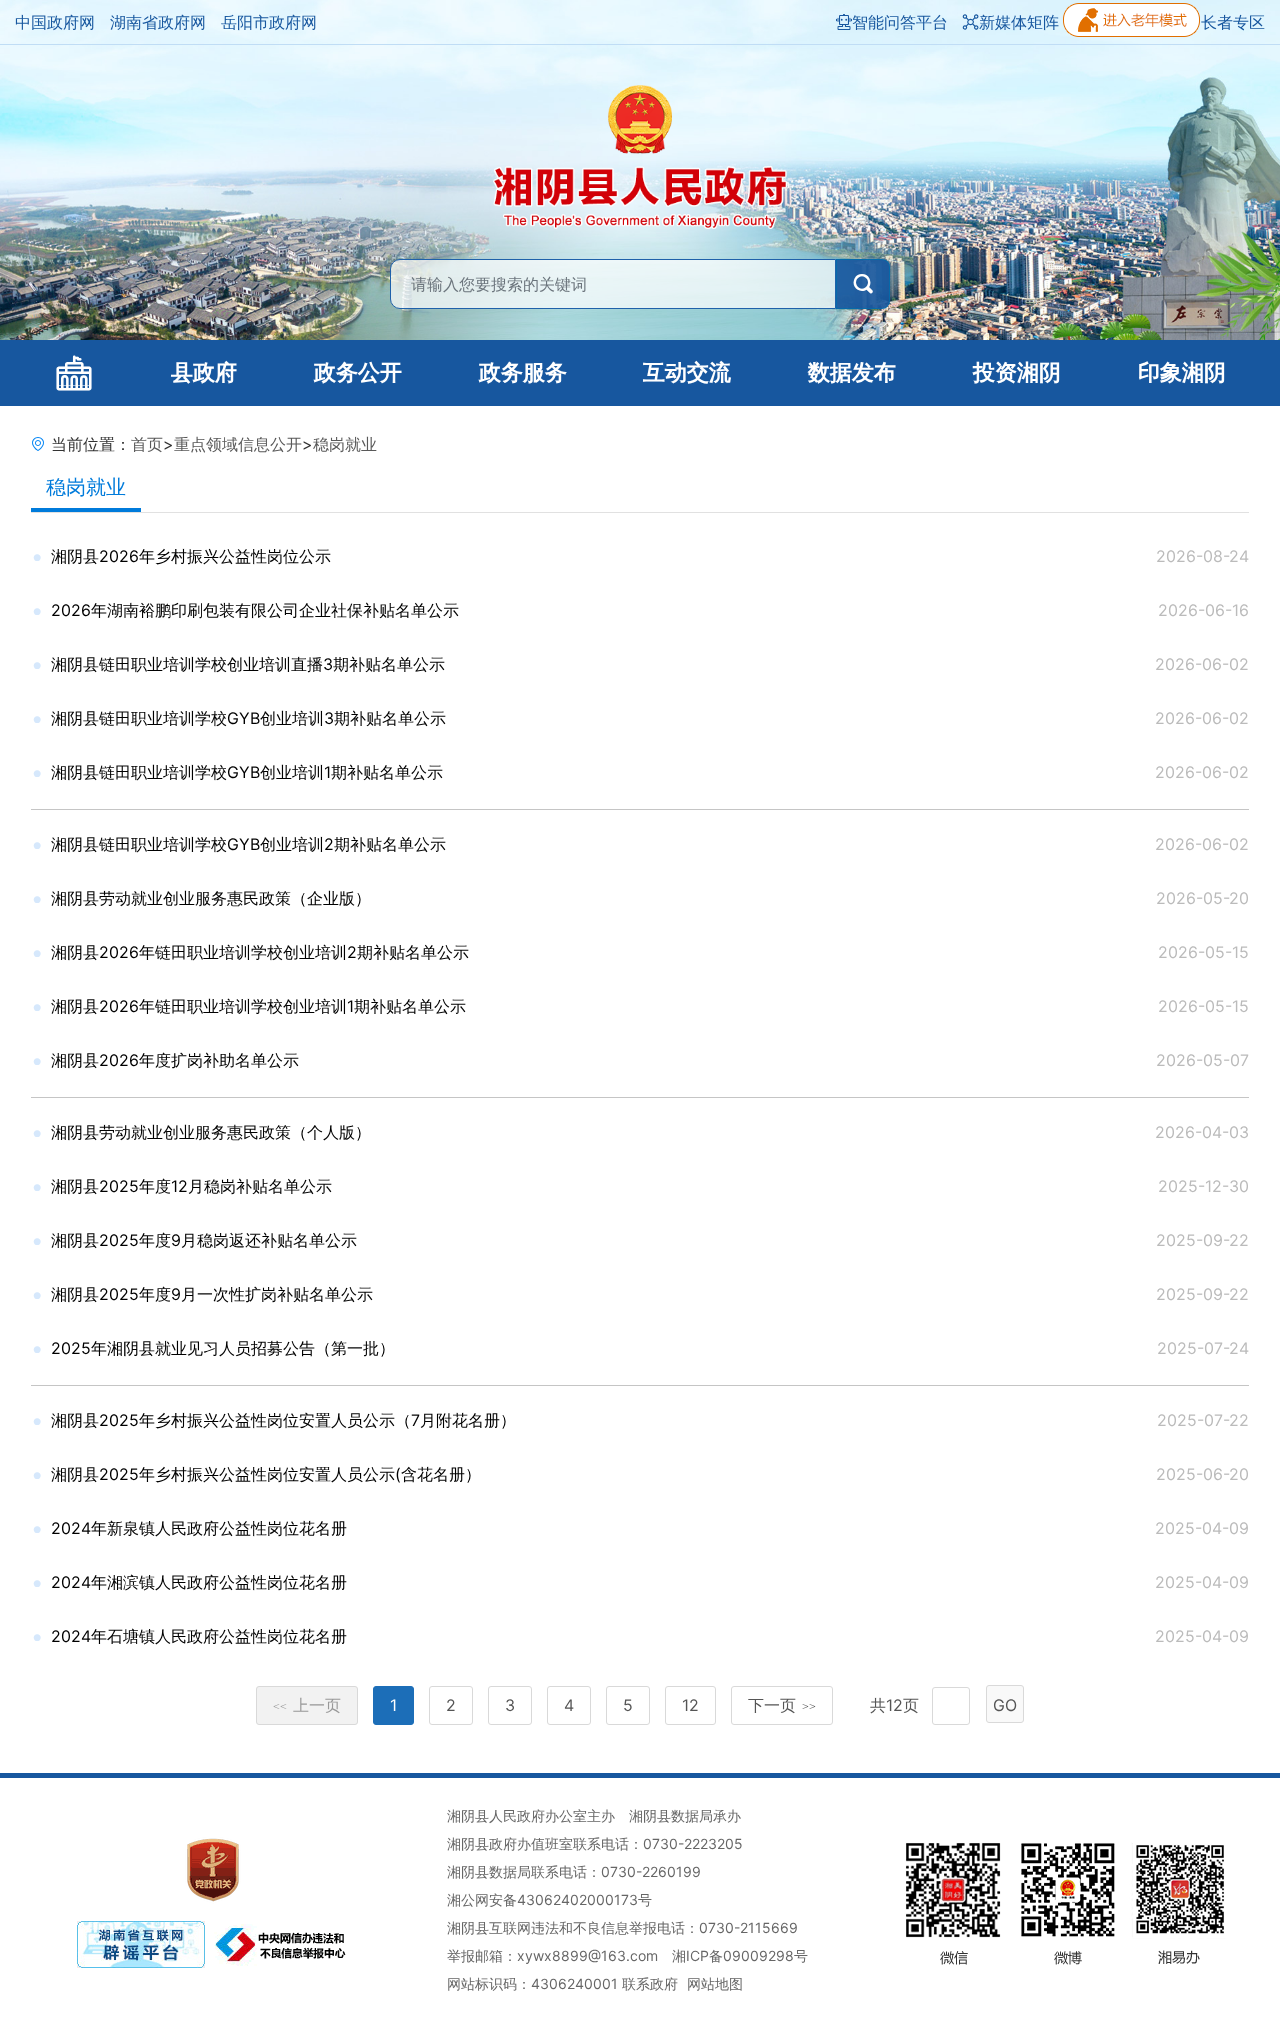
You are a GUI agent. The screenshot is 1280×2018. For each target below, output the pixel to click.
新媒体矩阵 (1019, 22)
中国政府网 (55, 22)
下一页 (782, 1705)
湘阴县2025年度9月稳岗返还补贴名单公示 (204, 1240)
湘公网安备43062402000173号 (549, 1899)
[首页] (74, 373)
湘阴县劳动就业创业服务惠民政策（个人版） (211, 1132)
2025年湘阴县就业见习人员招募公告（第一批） (223, 1348)
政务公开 (358, 372)
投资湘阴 (1017, 372)
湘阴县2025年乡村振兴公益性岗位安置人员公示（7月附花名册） (283, 1420)
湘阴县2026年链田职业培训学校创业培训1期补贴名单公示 (258, 1006)
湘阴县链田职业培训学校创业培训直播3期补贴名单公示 (248, 664)
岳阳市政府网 (269, 22)
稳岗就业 (345, 444)
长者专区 (1233, 22)
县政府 (204, 372)
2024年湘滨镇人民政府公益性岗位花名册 (199, 1582)
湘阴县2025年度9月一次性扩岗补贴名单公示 (212, 1294)
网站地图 (715, 1983)
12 (690, 1705)
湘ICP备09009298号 (740, 1955)
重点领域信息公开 (238, 444)
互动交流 (687, 372)
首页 (147, 444)
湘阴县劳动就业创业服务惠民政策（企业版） (211, 898)
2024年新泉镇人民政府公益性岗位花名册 (199, 1528)
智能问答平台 (900, 22)
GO (1005, 1705)
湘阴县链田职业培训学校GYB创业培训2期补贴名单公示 (248, 844)
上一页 (307, 1705)
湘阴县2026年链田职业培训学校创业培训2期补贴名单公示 (260, 952)
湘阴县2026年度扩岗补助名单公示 (175, 1060)
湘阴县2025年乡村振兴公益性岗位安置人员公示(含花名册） (266, 1474)
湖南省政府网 (158, 22)
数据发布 (852, 372)
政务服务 (523, 372)
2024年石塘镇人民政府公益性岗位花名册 (199, 1636)
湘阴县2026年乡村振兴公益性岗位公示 (191, 556)
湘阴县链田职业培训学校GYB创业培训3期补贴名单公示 (248, 718)
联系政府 (650, 1983)
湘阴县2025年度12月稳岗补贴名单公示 (191, 1186)
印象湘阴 (1182, 372)
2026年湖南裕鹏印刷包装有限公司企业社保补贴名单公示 (255, 610)
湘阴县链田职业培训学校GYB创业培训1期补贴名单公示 (247, 772)
